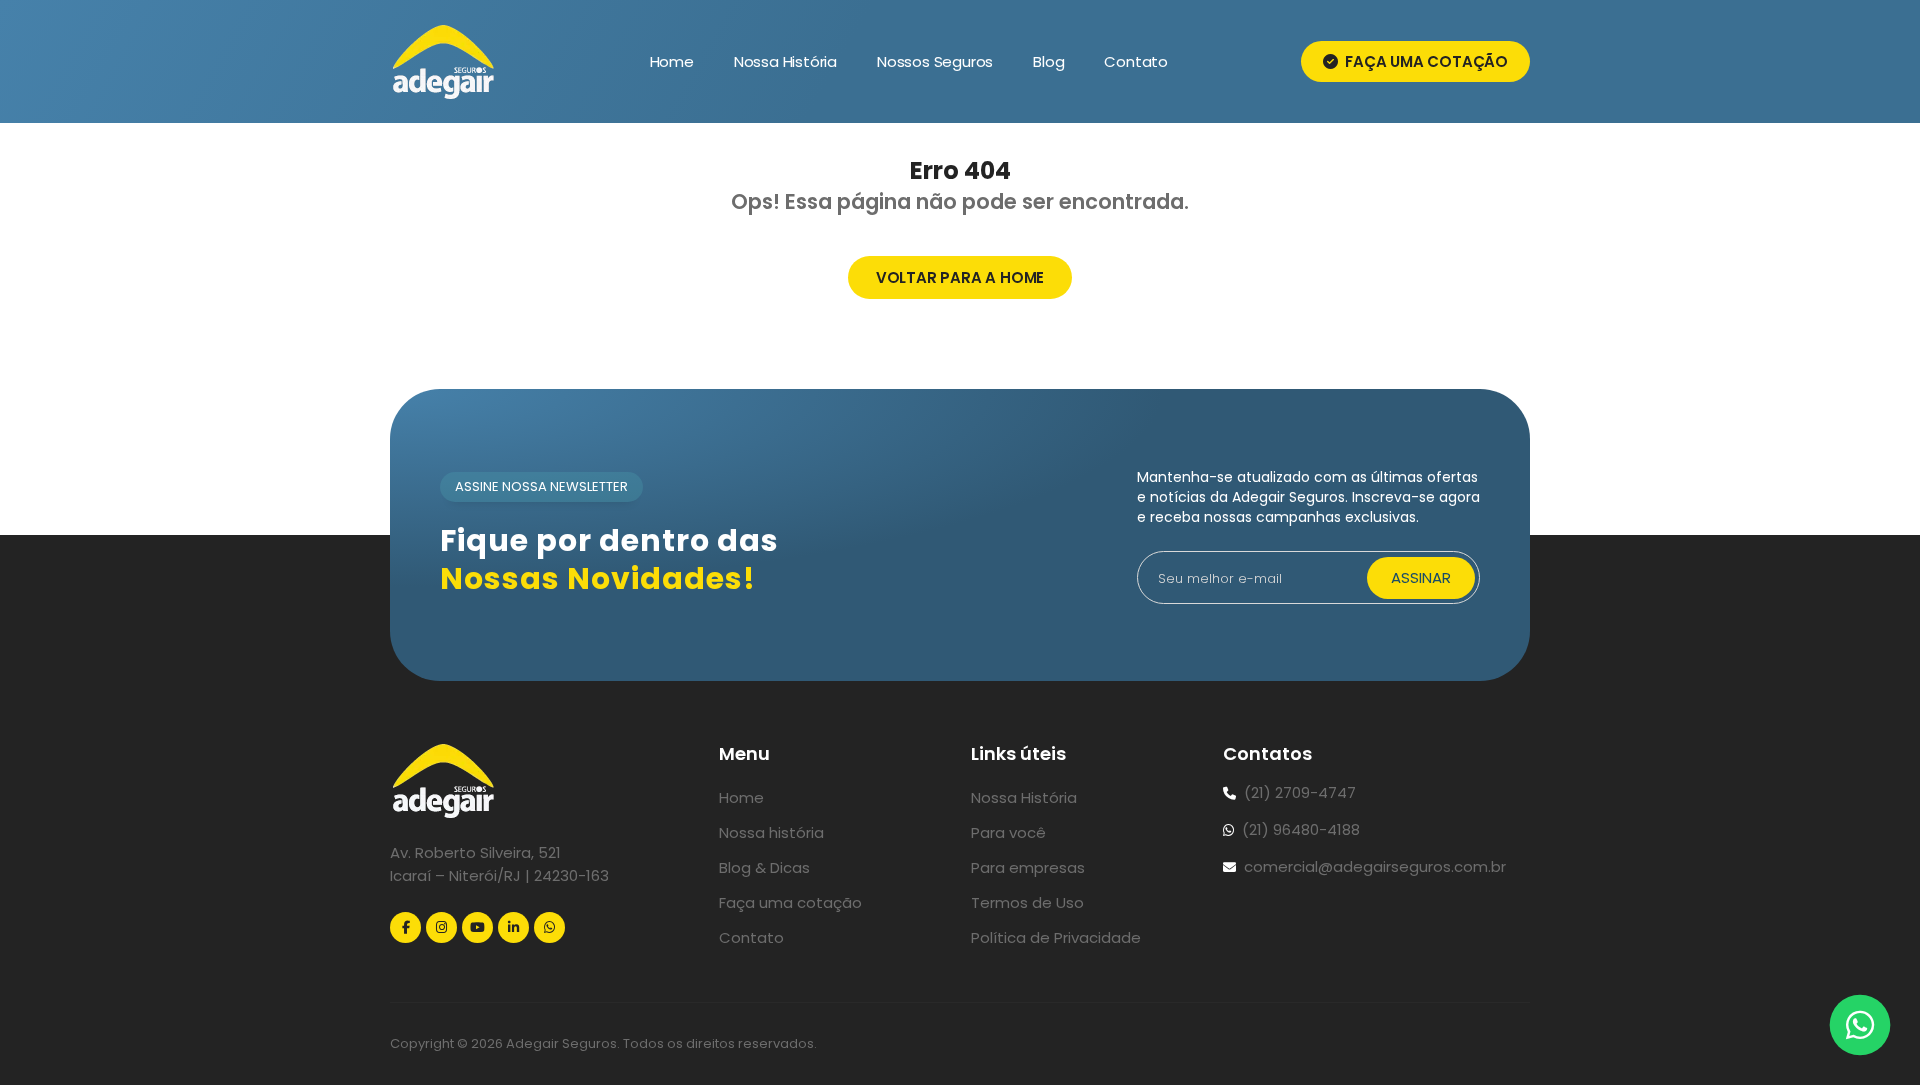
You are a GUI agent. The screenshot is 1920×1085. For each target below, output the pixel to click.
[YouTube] (477, 927)
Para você (1008, 832)
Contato (1136, 61)
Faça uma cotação (1424, 61)
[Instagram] (441, 927)
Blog (1048, 61)
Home (672, 61)
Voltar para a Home (960, 277)
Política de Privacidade (1056, 937)
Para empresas (1028, 867)
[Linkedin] (513, 927)
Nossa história (771, 832)
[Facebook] (405, 927)
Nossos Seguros (935, 61)
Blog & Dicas (764, 867)
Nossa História (785, 61)
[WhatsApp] (549, 927)
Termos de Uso (1027, 902)
